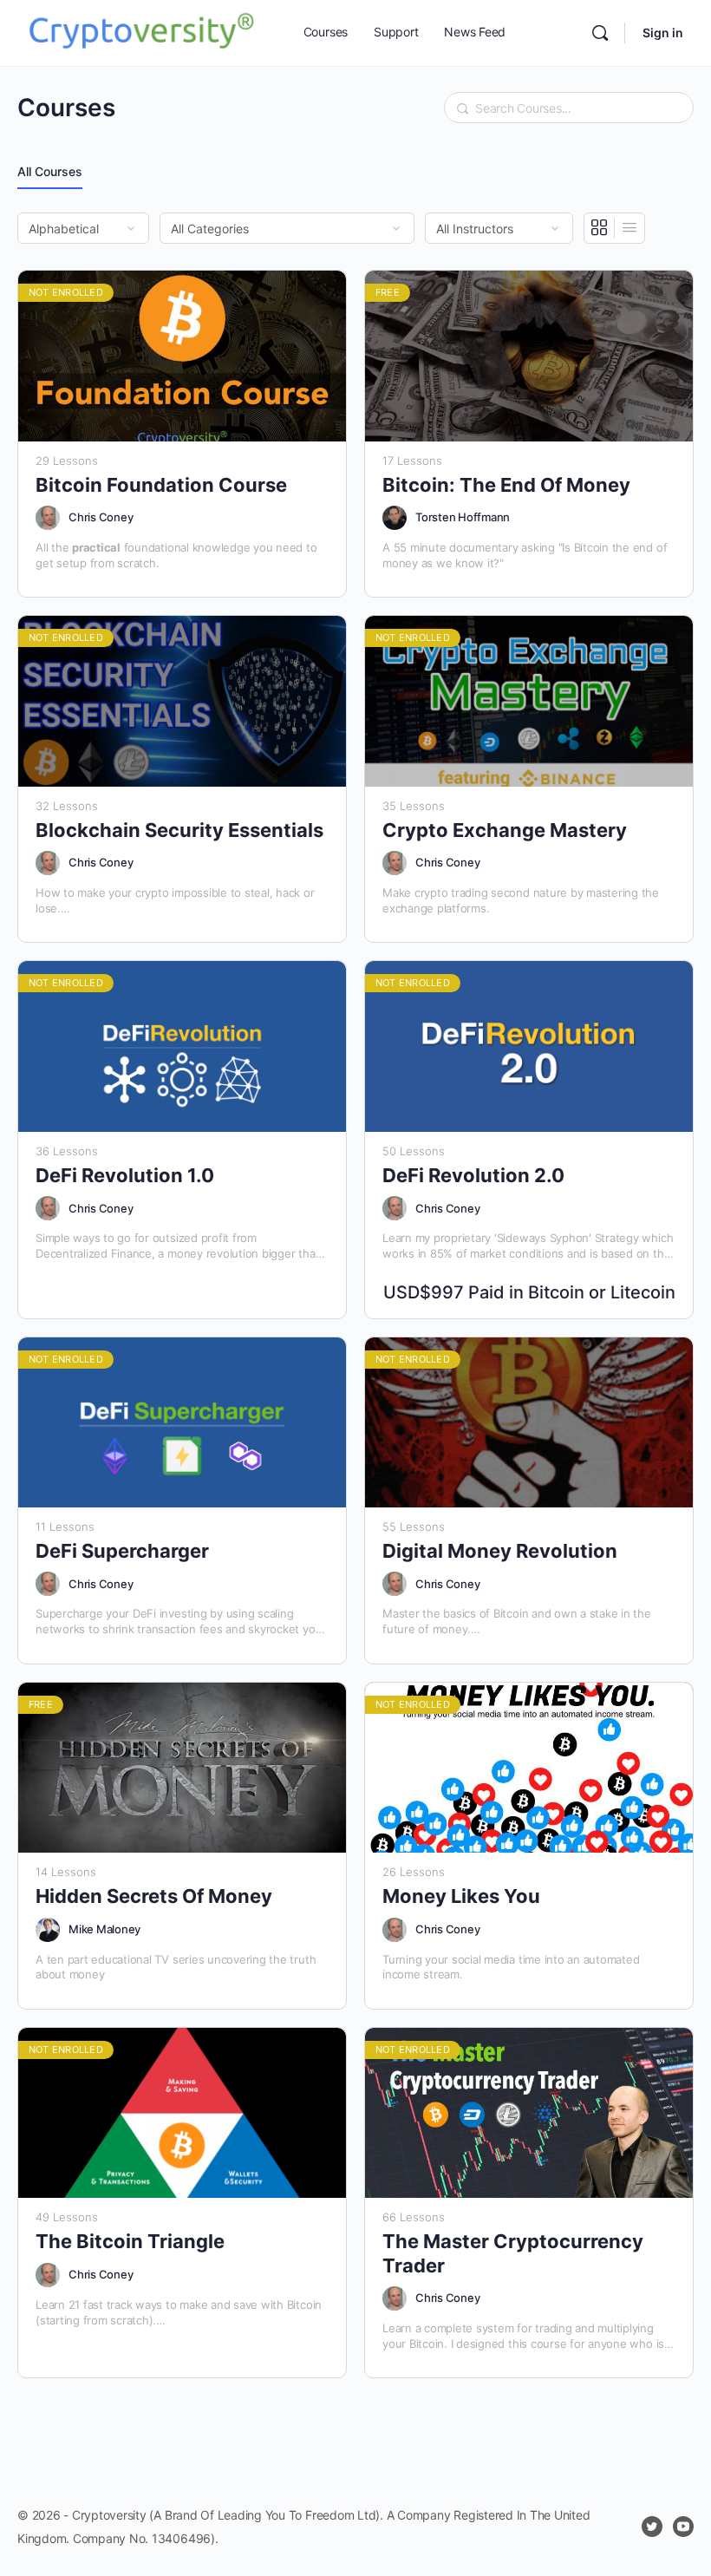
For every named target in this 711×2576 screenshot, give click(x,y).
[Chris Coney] (48, 518)
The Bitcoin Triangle (130, 2241)
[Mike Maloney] (48, 1930)
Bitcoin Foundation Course (161, 485)
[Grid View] (600, 228)
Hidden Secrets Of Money (154, 1896)
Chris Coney (101, 517)
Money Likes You (461, 1896)
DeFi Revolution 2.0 (473, 1175)
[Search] (600, 33)
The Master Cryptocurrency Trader (513, 2253)
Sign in (663, 33)
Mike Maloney (104, 1929)
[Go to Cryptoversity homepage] (141, 32)
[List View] (629, 228)
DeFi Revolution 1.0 (125, 1175)
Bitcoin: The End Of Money (506, 485)
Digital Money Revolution (500, 1551)
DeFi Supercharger (122, 1551)
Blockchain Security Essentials (179, 830)
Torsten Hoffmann (463, 517)
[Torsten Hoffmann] (395, 518)
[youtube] (683, 2527)
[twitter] (652, 2527)
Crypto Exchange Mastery (505, 830)
